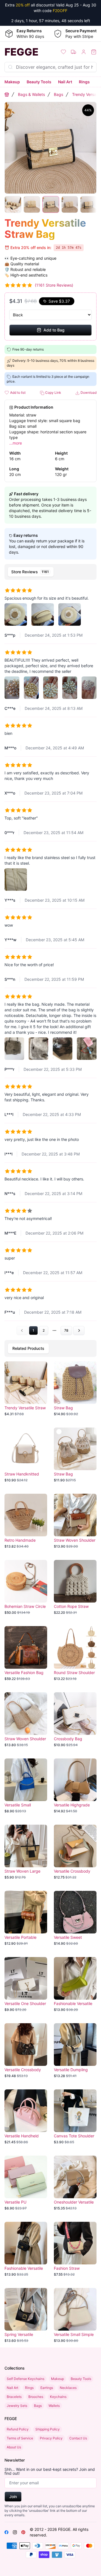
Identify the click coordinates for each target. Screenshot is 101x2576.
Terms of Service (20, 2438)
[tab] (31, 572)
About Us (14, 2447)
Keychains (58, 2397)
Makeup (12, 82)
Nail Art (65, 82)
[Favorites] (63, 52)
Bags (58, 94)
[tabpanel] (50, 959)
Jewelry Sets (17, 2406)
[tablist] (50, 572)
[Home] (7, 95)
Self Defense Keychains (26, 2379)
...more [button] (16, 443)
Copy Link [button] (53, 392)
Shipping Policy (48, 2429)
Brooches (36, 2397)
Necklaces (68, 2388)
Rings (84, 82)
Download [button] (88, 392)
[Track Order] (74, 52)
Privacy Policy (51, 2438)
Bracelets (14, 2397)
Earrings (47, 2388)
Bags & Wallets (31, 94)
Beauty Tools (39, 82)
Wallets (54, 2406)
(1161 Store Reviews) (54, 285)
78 (66, 1330)
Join (13, 2496)
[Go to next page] (79, 1330)
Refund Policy (18, 2429)
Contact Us (78, 2438)
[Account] (84, 52)
